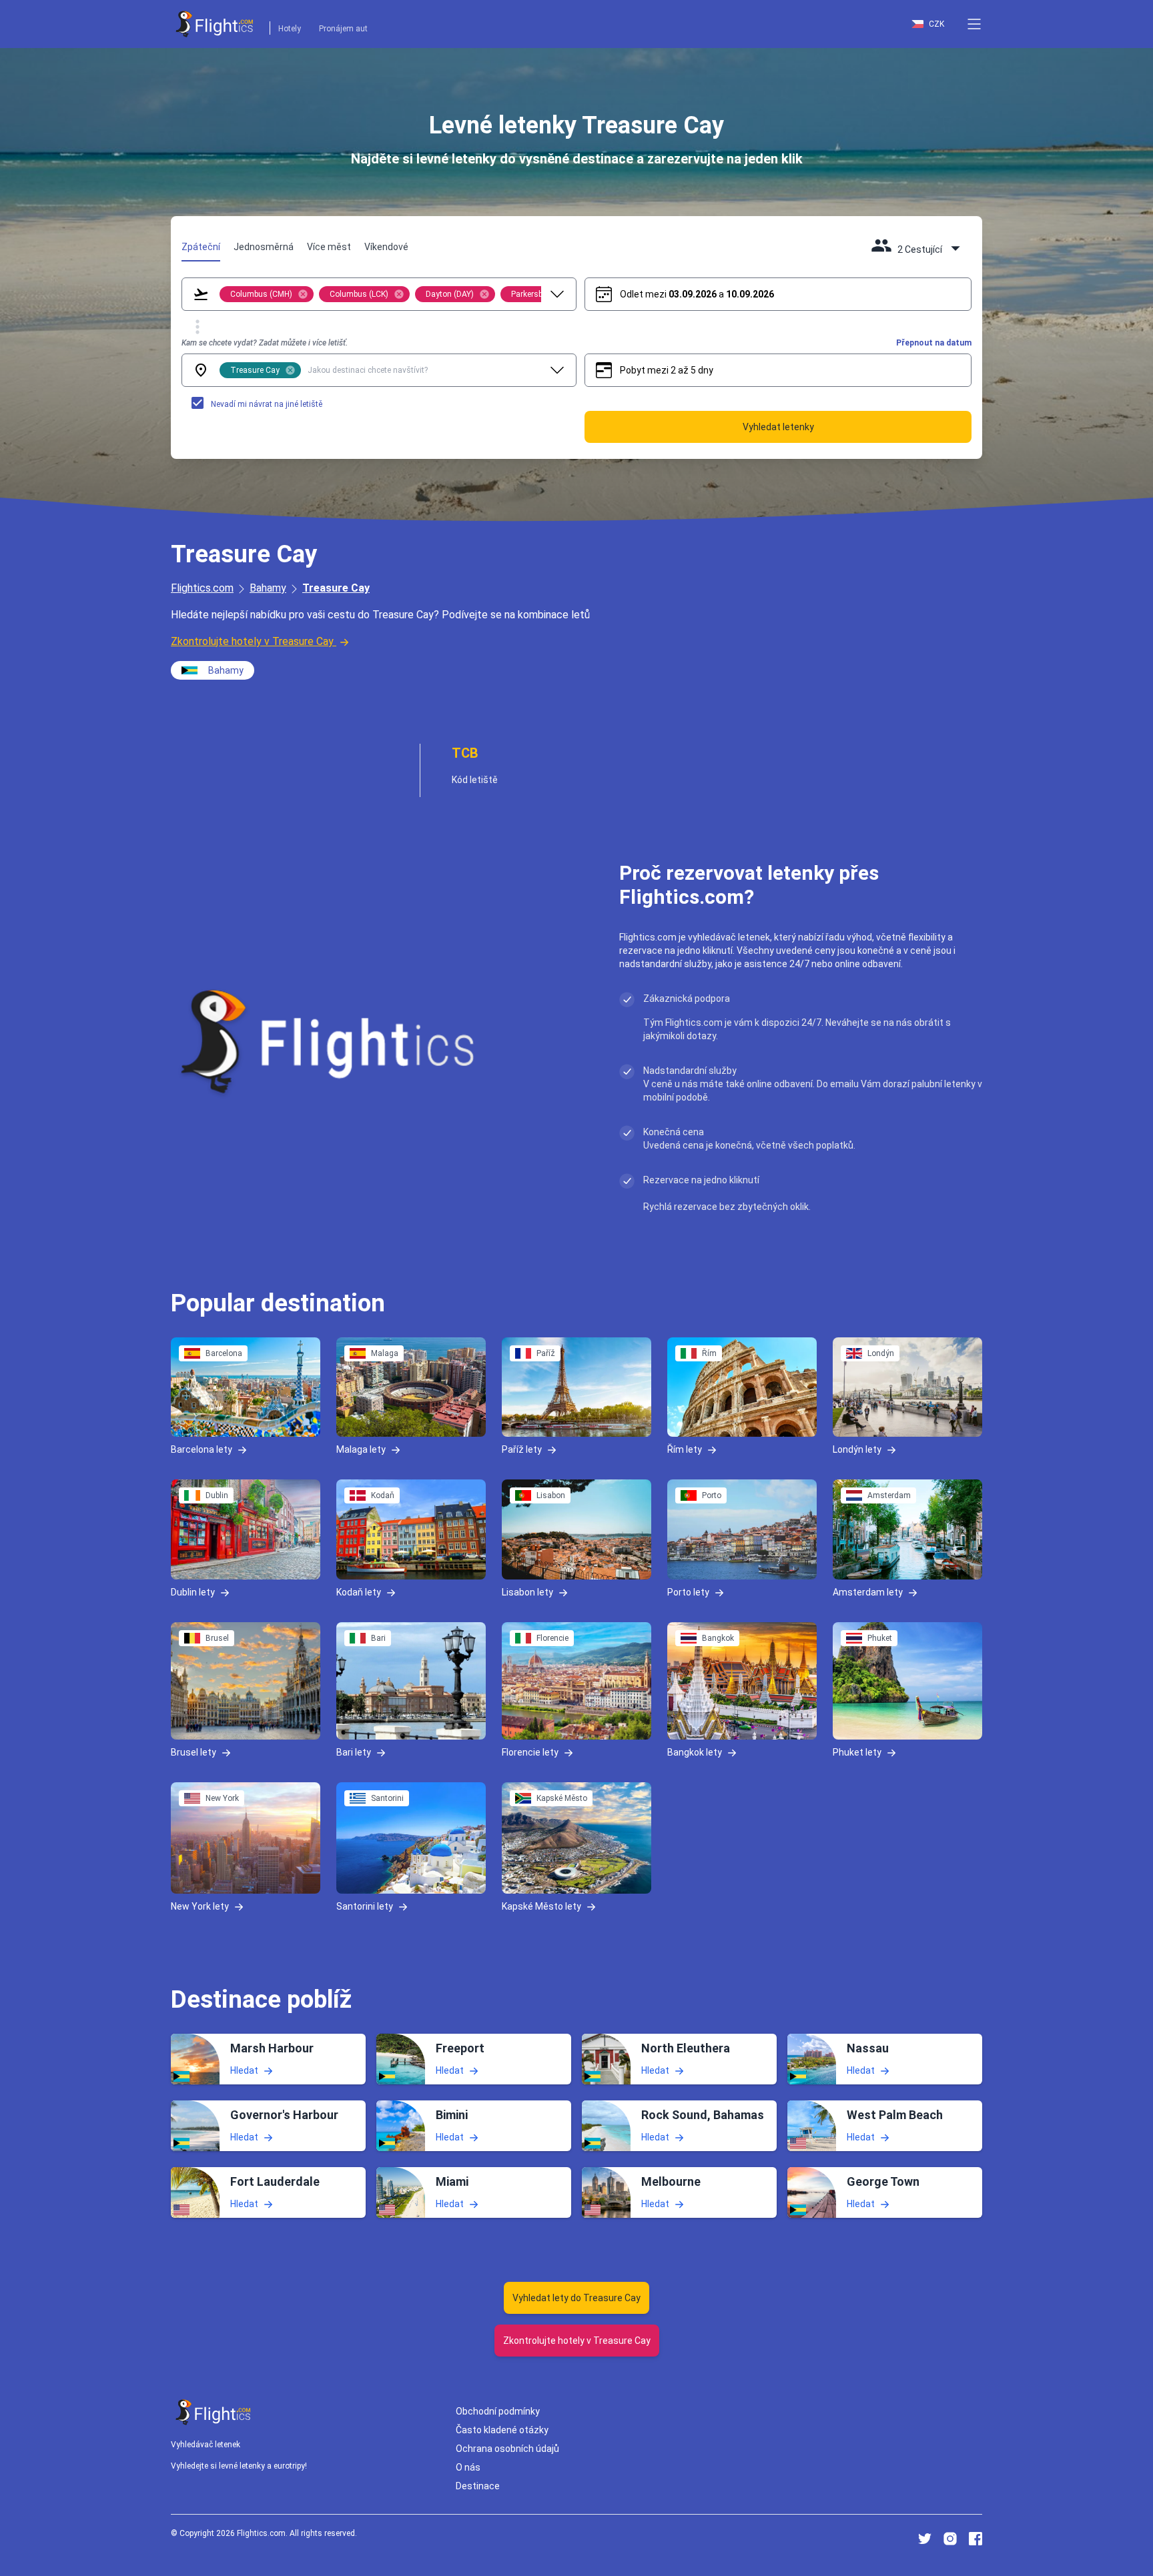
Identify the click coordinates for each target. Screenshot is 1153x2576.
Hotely (290, 29)
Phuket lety (857, 1752)
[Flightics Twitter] (925, 2539)
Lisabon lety (527, 1591)
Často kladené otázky (502, 2430)
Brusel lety (194, 1752)
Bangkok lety (695, 1752)
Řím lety (685, 1449)
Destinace (478, 2486)
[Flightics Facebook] (976, 2539)
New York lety (200, 1906)
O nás (468, 2467)
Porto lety (688, 1591)
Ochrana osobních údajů (507, 2449)
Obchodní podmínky (498, 2411)
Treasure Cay (336, 588)
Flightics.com (202, 588)
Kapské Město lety (541, 1906)
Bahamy (268, 588)
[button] (974, 24)
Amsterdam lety (868, 1591)
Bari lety (354, 1752)
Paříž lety (522, 1449)
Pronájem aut (343, 29)
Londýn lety (857, 1449)
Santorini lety (365, 1906)
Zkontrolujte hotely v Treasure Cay (252, 641)
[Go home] (214, 2412)
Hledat (244, 2070)
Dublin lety (193, 1591)
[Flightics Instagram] (950, 2539)
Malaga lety (361, 1449)
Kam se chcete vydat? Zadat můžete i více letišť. (265, 343)
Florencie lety (530, 1752)
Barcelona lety (202, 1449)
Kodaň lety (359, 1591)
